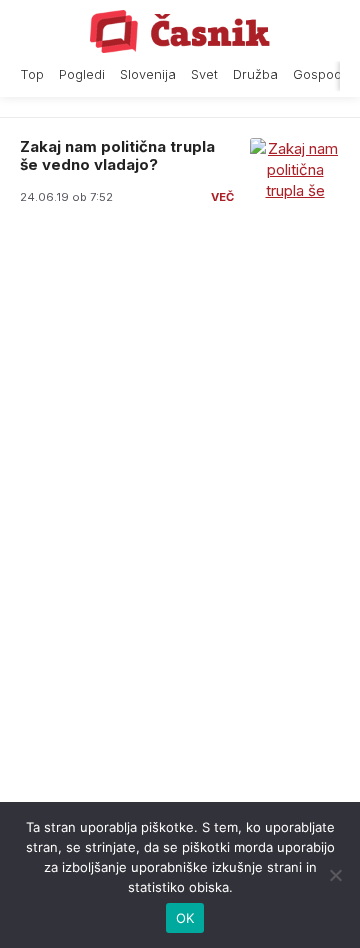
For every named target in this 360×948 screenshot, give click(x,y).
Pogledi (82, 74)
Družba (255, 74)
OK (185, 918)
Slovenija (148, 74)
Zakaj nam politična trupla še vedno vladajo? (117, 155)
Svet (204, 74)
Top (32, 74)
